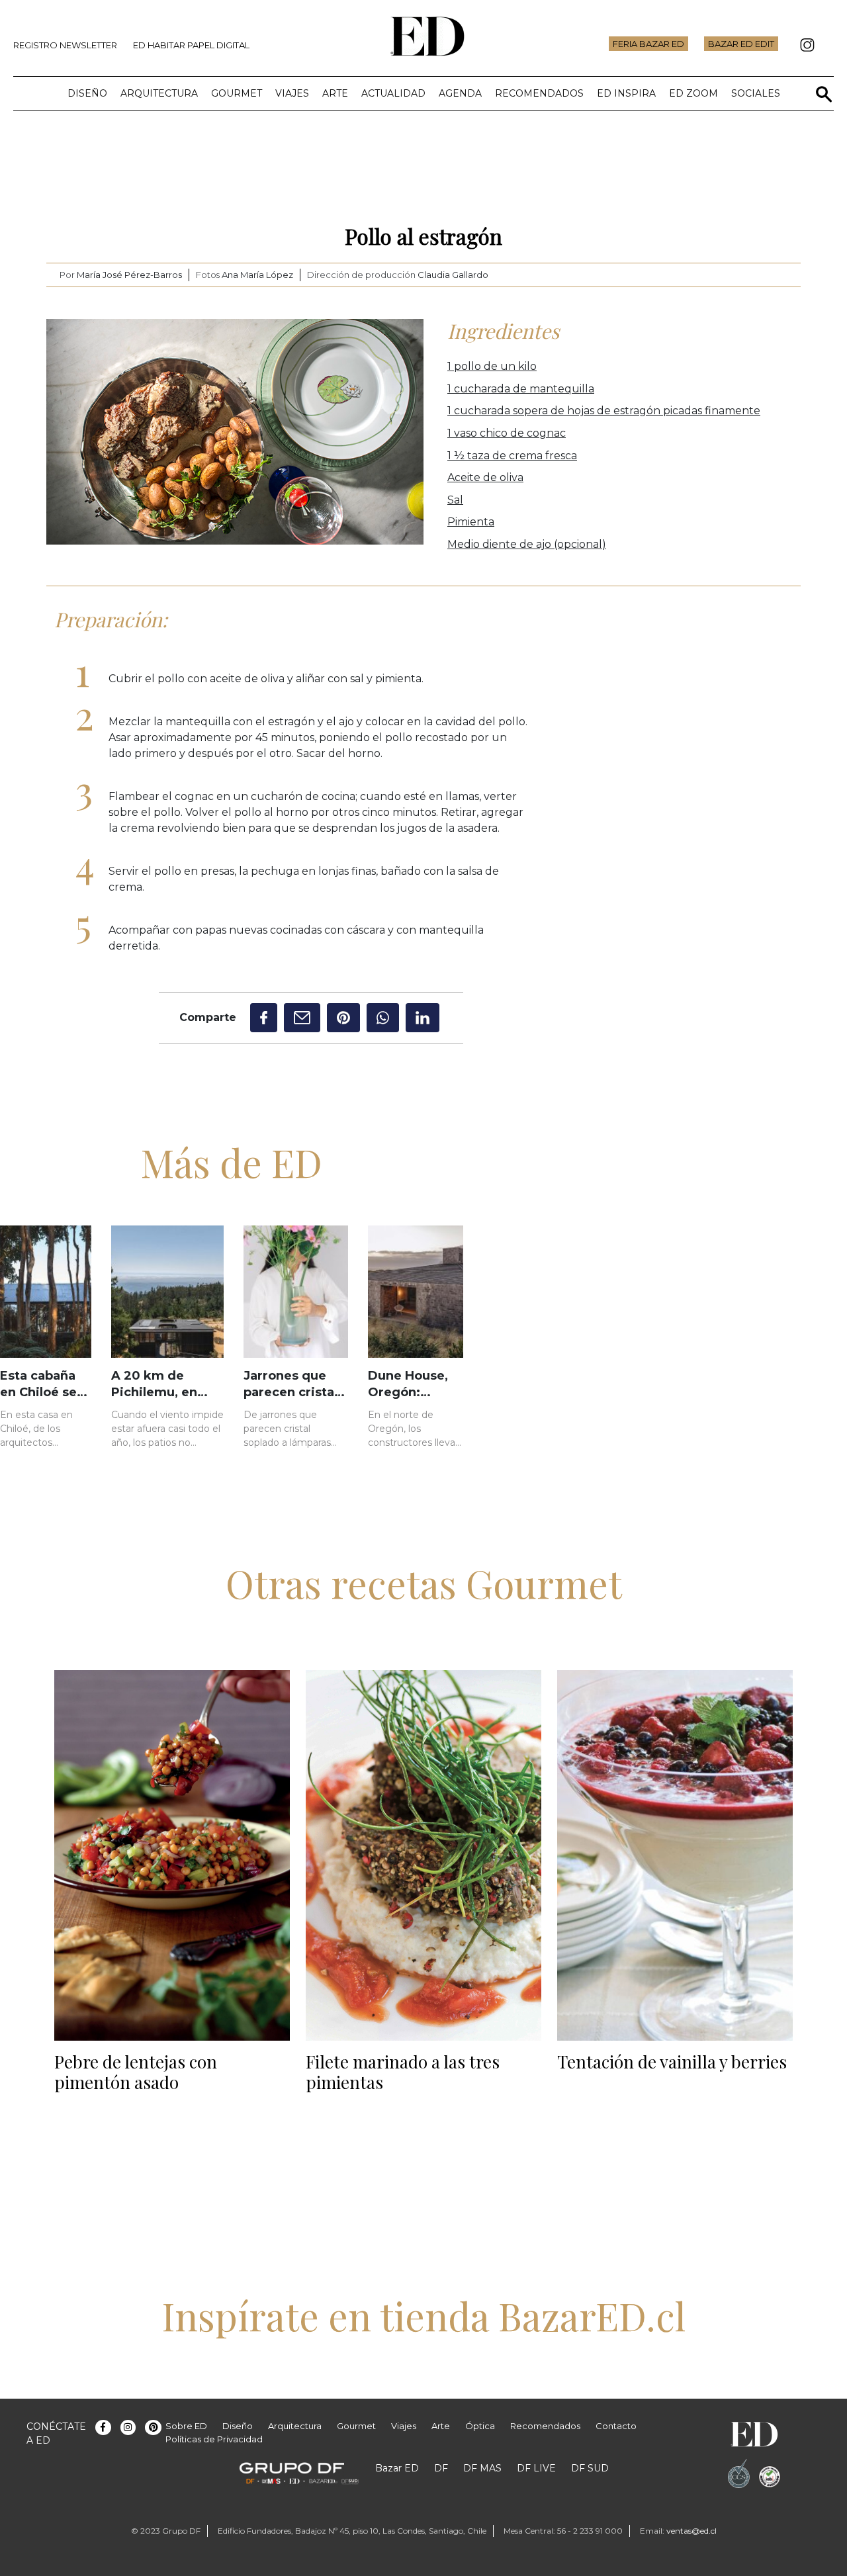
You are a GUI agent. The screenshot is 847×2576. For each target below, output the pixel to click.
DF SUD (590, 2468)
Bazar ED (397, 2468)
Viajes (292, 93)
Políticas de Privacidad (214, 2439)
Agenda (460, 93)
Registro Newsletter (65, 45)
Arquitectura (159, 93)
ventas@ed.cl (691, 2531)
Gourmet (237, 93)
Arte (335, 93)
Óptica (480, 2426)
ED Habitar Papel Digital (191, 45)
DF (441, 2468)
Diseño (87, 93)
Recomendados (539, 93)
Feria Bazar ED (648, 44)
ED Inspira (626, 93)
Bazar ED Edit (741, 44)
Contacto (616, 2426)
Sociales (756, 93)
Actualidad (393, 93)
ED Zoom (693, 93)
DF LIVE (536, 2468)
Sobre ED (186, 2426)
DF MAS (482, 2468)
